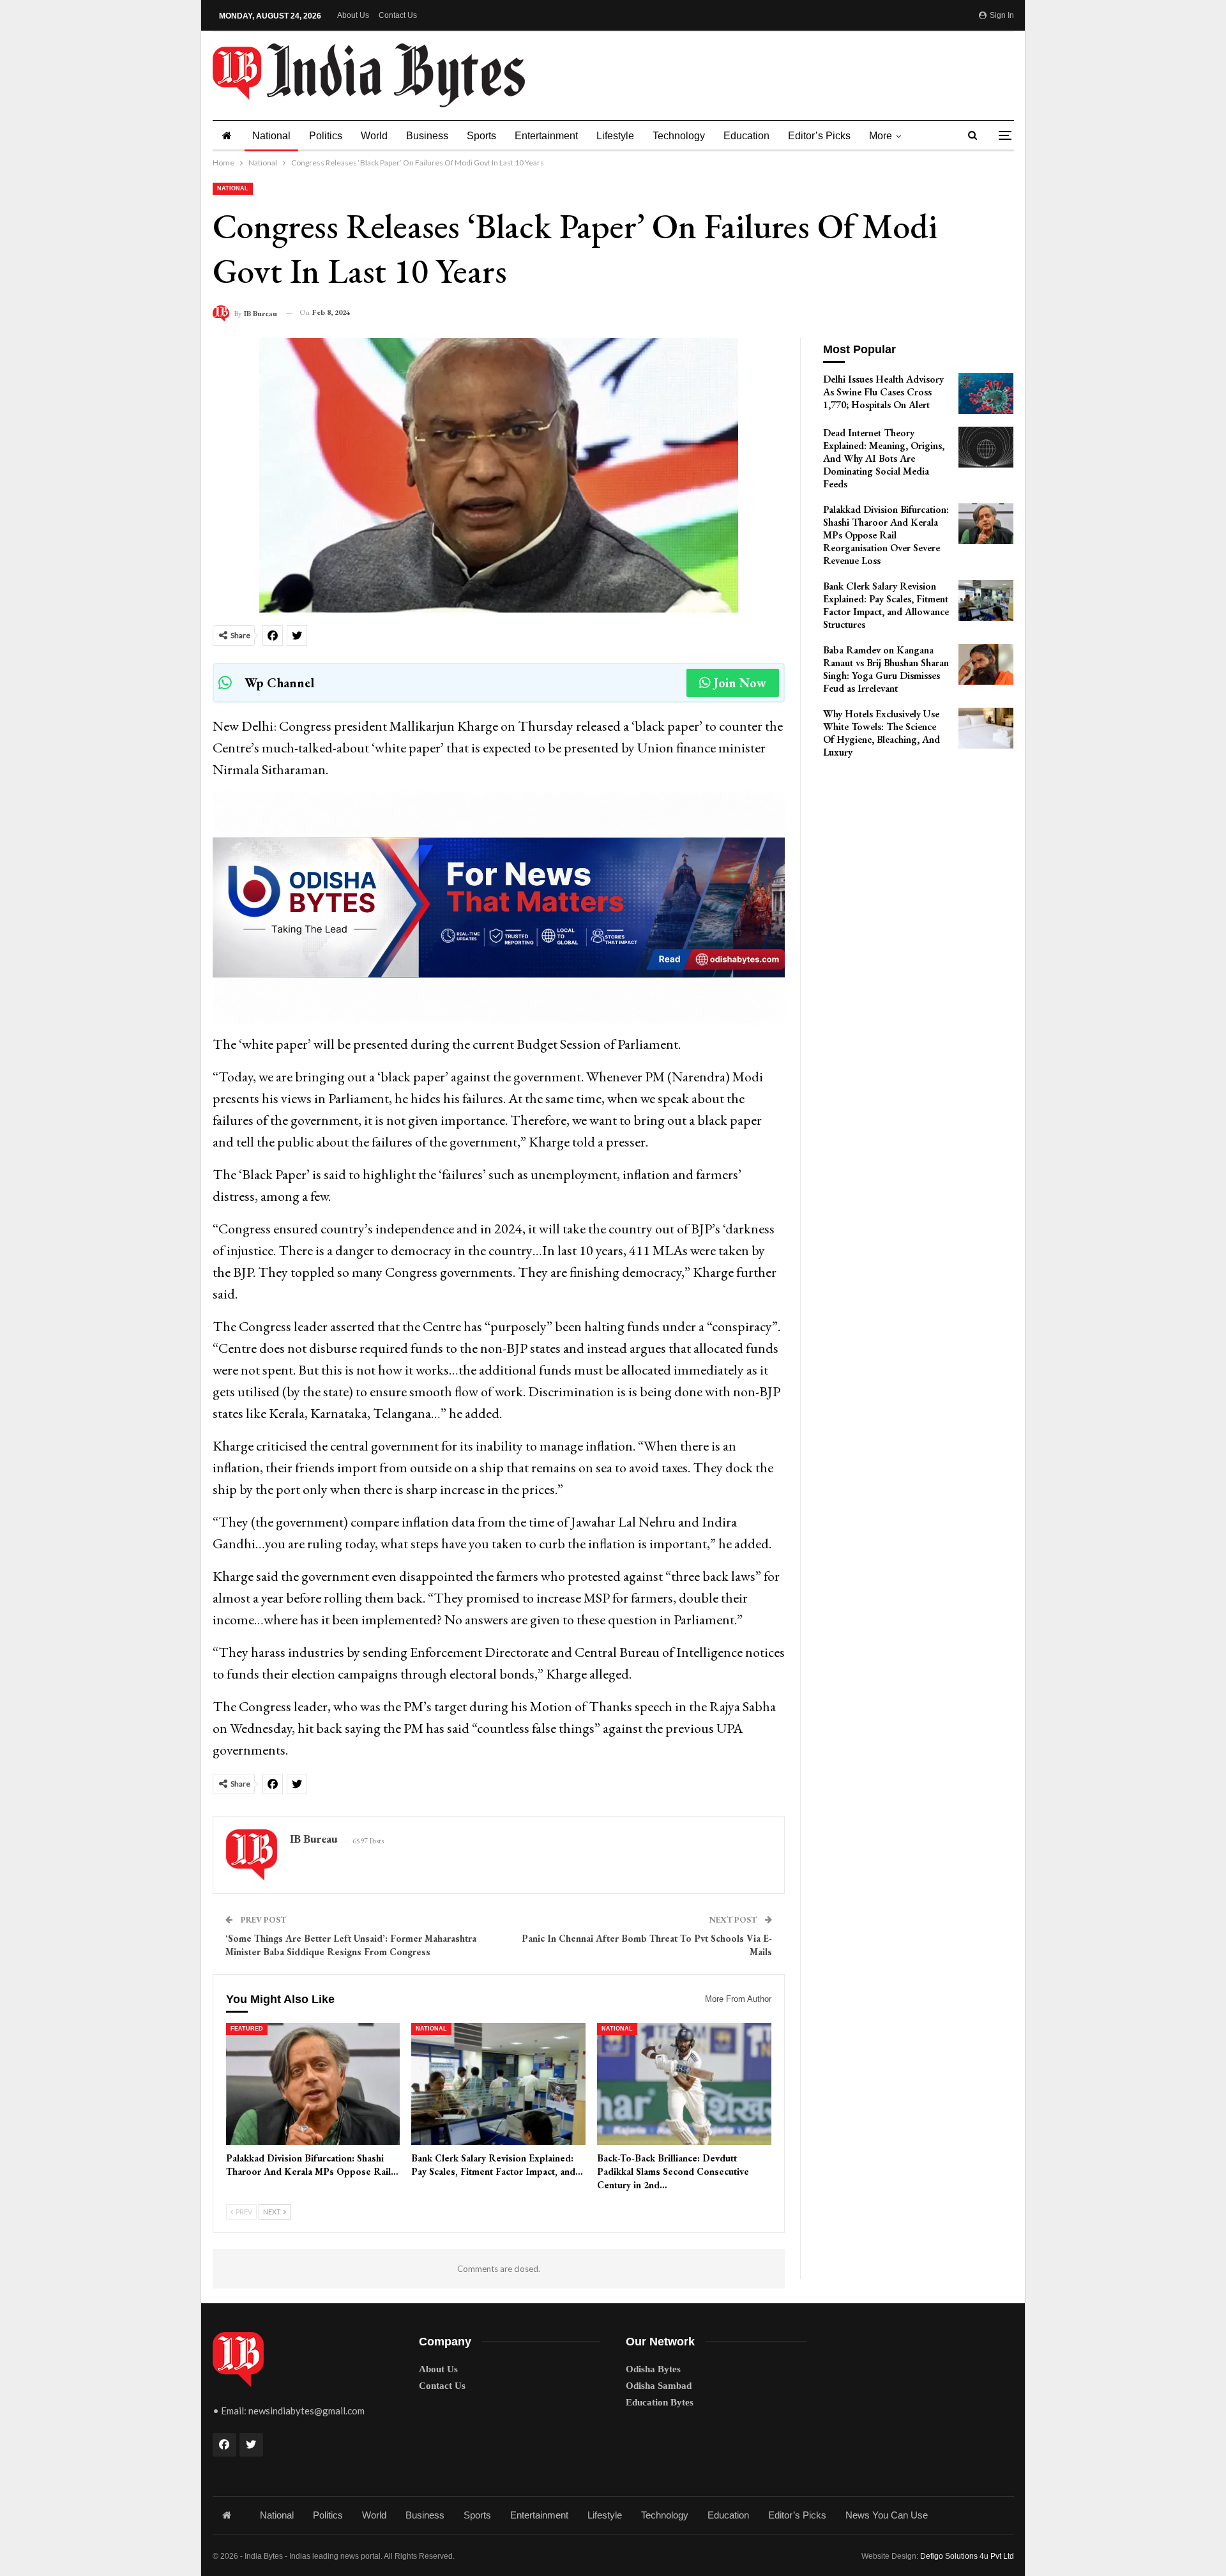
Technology (679, 136)
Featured (247, 2029)
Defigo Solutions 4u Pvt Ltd (967, 2556)
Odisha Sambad (659, 2386)
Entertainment (546, 136)
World (374, 136)
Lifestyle (615, 136)
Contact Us (398, 15)
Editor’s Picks (819, 136)
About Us (353, 15)
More (881, 136)
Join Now (740, 683)
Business (427, 136)
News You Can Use (887, 2515)
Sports (481, 136)
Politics (326, 136)
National (271, 136)
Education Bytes (660, 2402)
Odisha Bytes (653, 2369)
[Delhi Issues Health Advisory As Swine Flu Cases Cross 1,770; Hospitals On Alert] (986, 393)
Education (746, 136)
